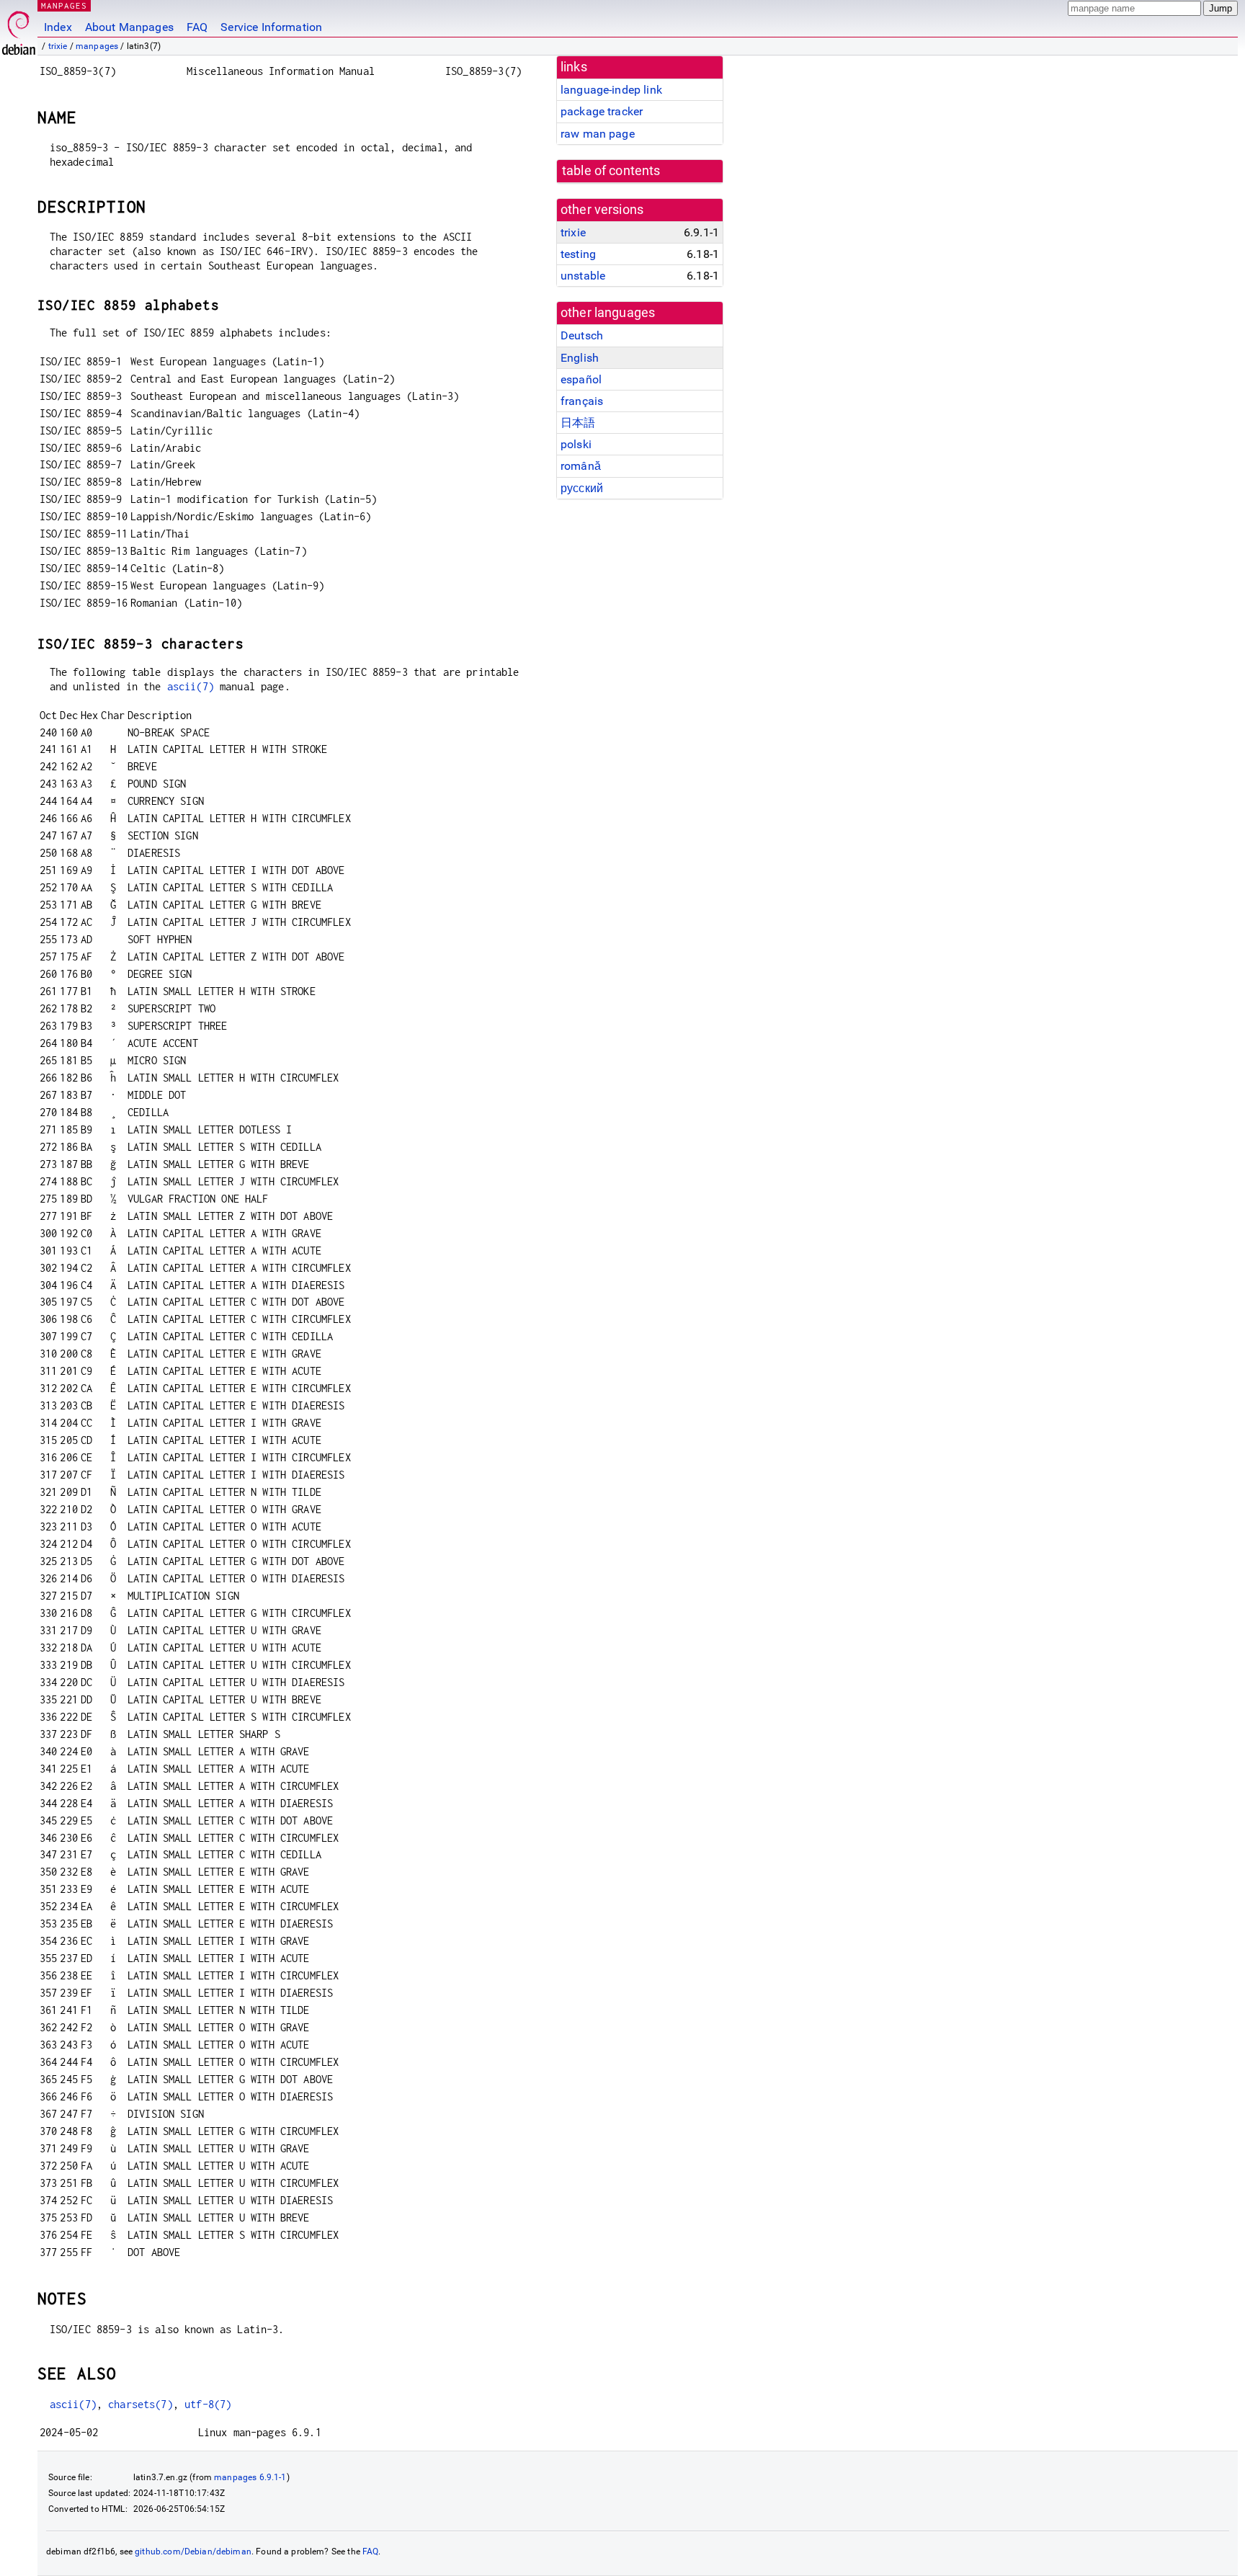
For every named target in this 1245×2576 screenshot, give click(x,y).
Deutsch (582, 335)
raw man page (598, 134)
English (580, 358)
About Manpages (129, 27)
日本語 (578, 423)
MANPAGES (64, 5)
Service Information (271, 27)
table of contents (611, 171)
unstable (583, 276)
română (581, 466)
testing (578, 254)
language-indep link (611, 90)
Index (58, 27)
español (581, 379)
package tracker (602, 111)
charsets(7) (140, 2404)
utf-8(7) (208, 2404)
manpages (97, 46)
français (582, 401)
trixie (58, 46)
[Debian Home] (19, 29)
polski (576, 444)
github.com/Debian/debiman (193, 2552)
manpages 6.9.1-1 (250, 2477)
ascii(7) (191, 686)
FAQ (197, 27)
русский (582, 488)
